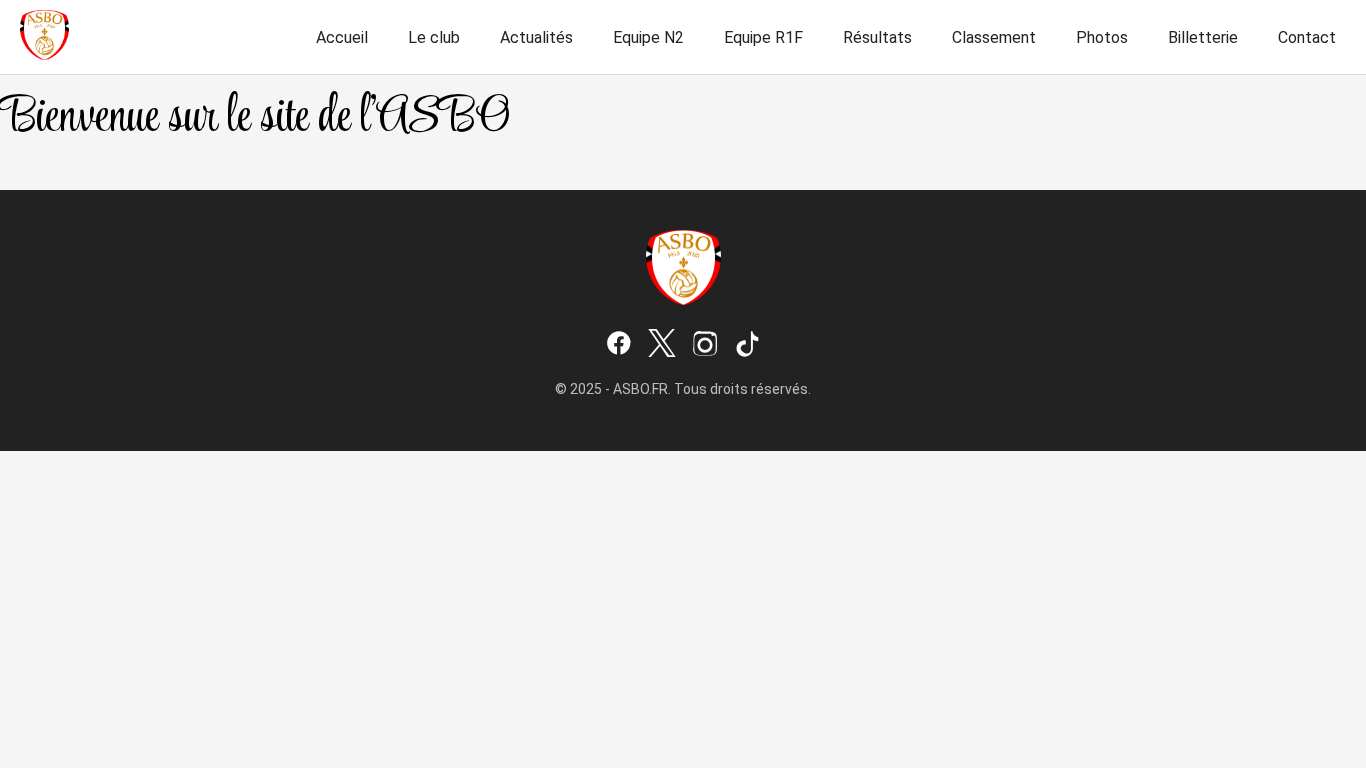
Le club (434, 37)
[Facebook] (619, 345)
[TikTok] (748, 345)
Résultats (877, 37)
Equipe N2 (648, 37)
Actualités (536, 37)
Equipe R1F (763, 37)
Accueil (342, 37)
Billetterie (1203, 37)
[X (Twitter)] (662, 345)
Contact (1307, 37)
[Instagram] (705, 345)
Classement (994, 37)
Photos (1102, 37)
